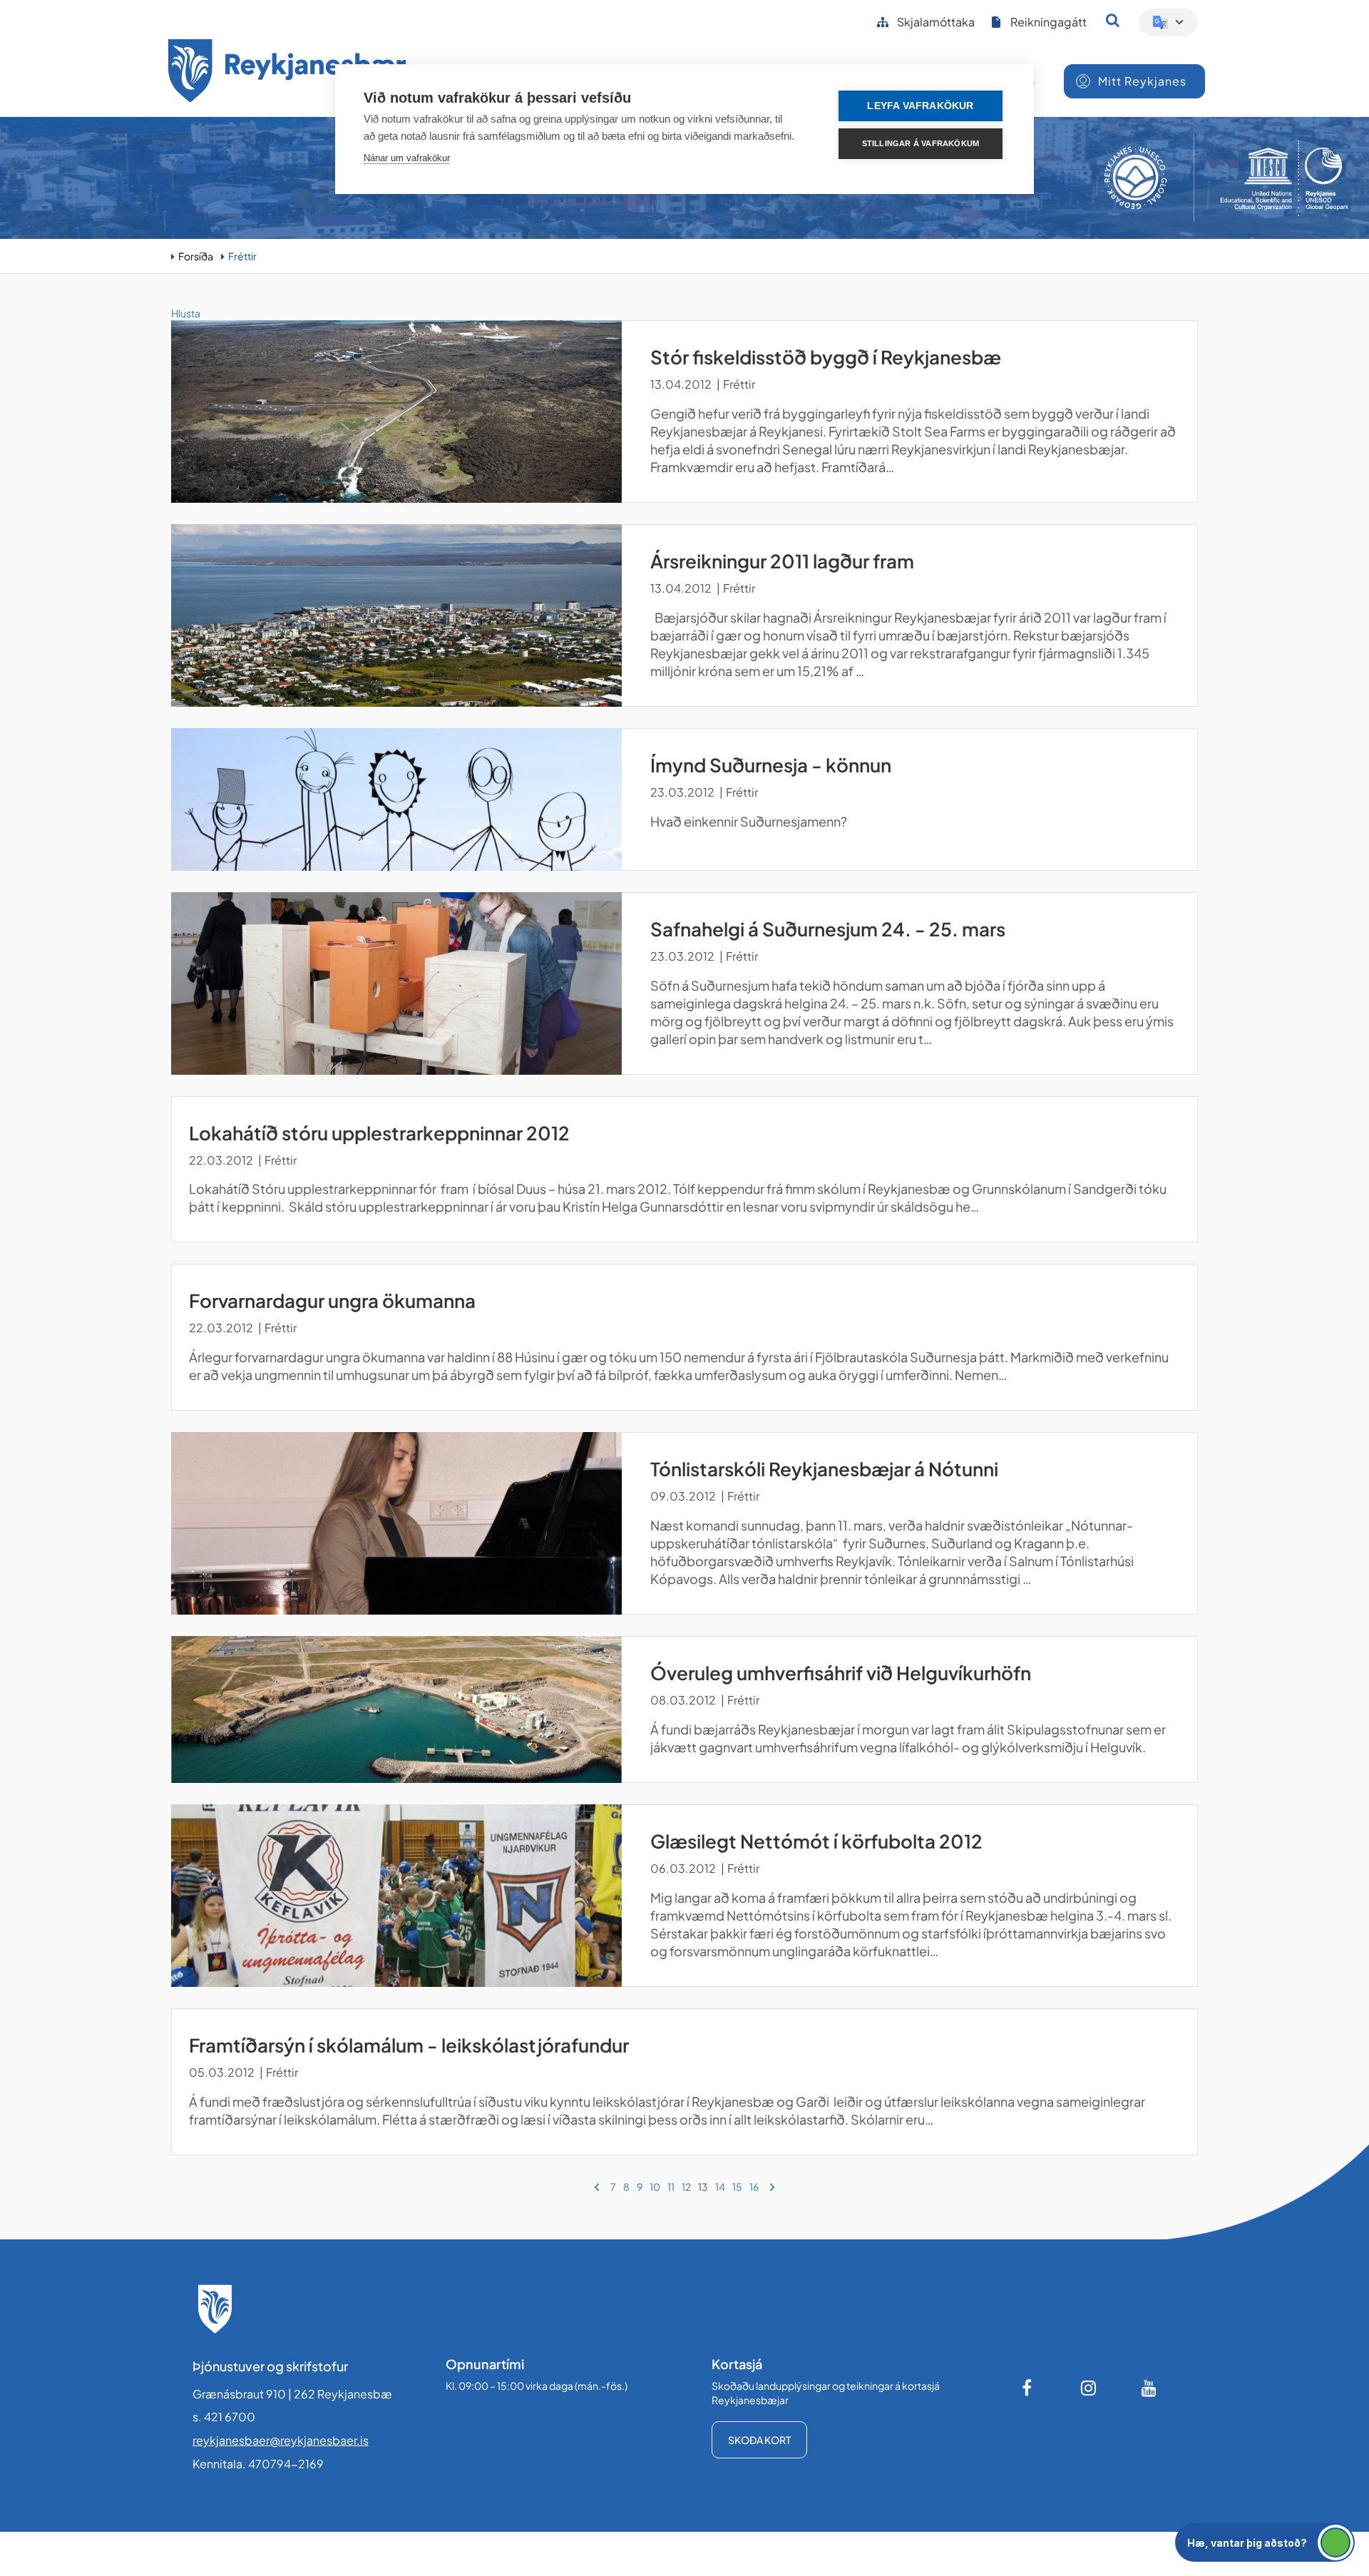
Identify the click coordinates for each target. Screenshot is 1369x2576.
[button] (1265, 2542)
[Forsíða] (287, 73)
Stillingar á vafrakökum (921, 143)
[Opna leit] (1113, 20)
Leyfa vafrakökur (920, 106)
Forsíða (196, 256)
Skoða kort (759, 2440)
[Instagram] (1089, 2388)
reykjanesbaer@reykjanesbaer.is (281, 2440)
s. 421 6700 (224, 2417)
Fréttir (242, 256)
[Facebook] (1028, 2388)
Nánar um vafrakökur (407, 158)
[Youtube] (1149, 2388)
